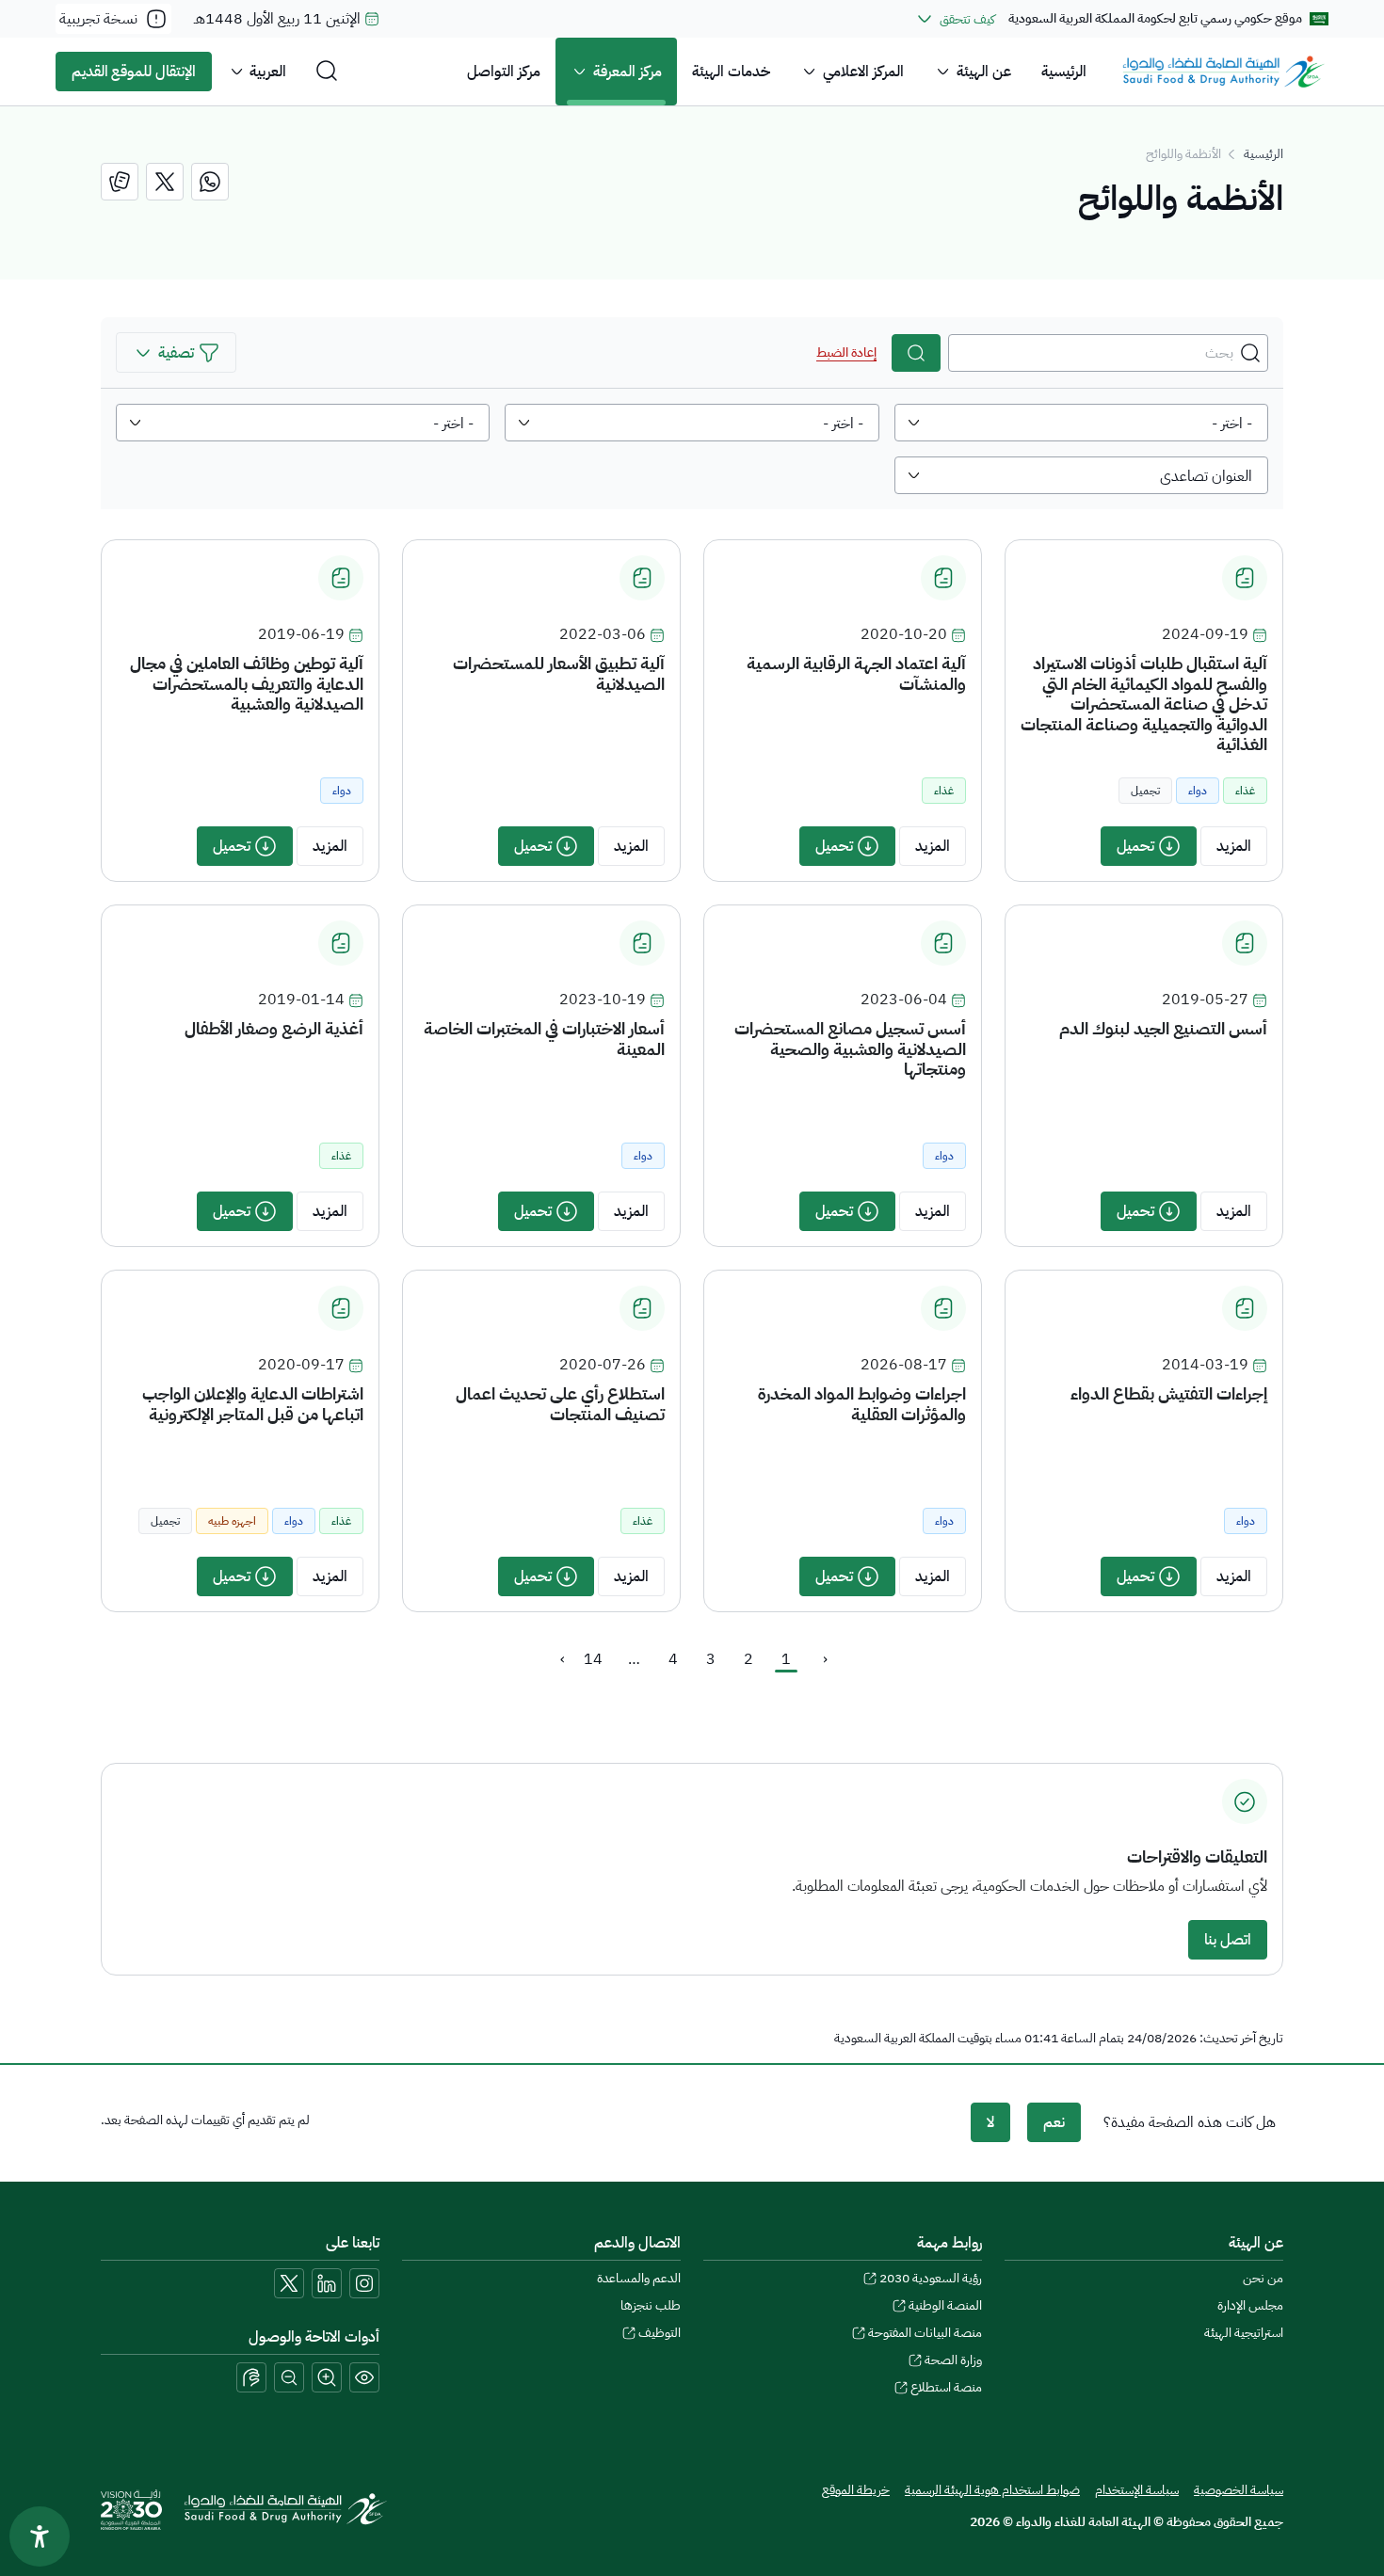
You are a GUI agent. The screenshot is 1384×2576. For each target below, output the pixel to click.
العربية (268, 72)
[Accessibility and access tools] (251, 2377)
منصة (946, 2387)
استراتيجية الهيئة (1244, 2333)
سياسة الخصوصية (1239, 2490)
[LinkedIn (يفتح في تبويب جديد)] (327, 2283)
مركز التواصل (504, 72)
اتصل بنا (1228, 1940)
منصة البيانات (925, 2333)
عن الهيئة (984, 72)
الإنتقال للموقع (134, 72)
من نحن (1263, 2278)
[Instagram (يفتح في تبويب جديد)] (364, 2283)
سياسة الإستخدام (1137, 2490)
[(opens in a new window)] (210, 182)
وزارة (953, 2360)
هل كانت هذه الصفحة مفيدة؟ (1190, 2122)
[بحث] (916, 353)
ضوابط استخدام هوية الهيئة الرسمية (992, 2490)
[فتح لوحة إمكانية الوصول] (40, 2536)
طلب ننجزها (651, 2305)
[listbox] (1081, 423)
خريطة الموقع (856, 2490)
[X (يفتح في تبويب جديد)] (289, 2283)
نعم (1054, 2122)
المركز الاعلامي (863, 72)
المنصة (945, 2305)
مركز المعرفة (628, 72)
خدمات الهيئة (731, 72)
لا (990, 2122)
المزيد (1234, 846)
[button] (176, 352)
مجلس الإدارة (1250, 2305)
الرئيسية (1064, 72)
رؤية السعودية (931, 2278)
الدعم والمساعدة (639, 2278)
